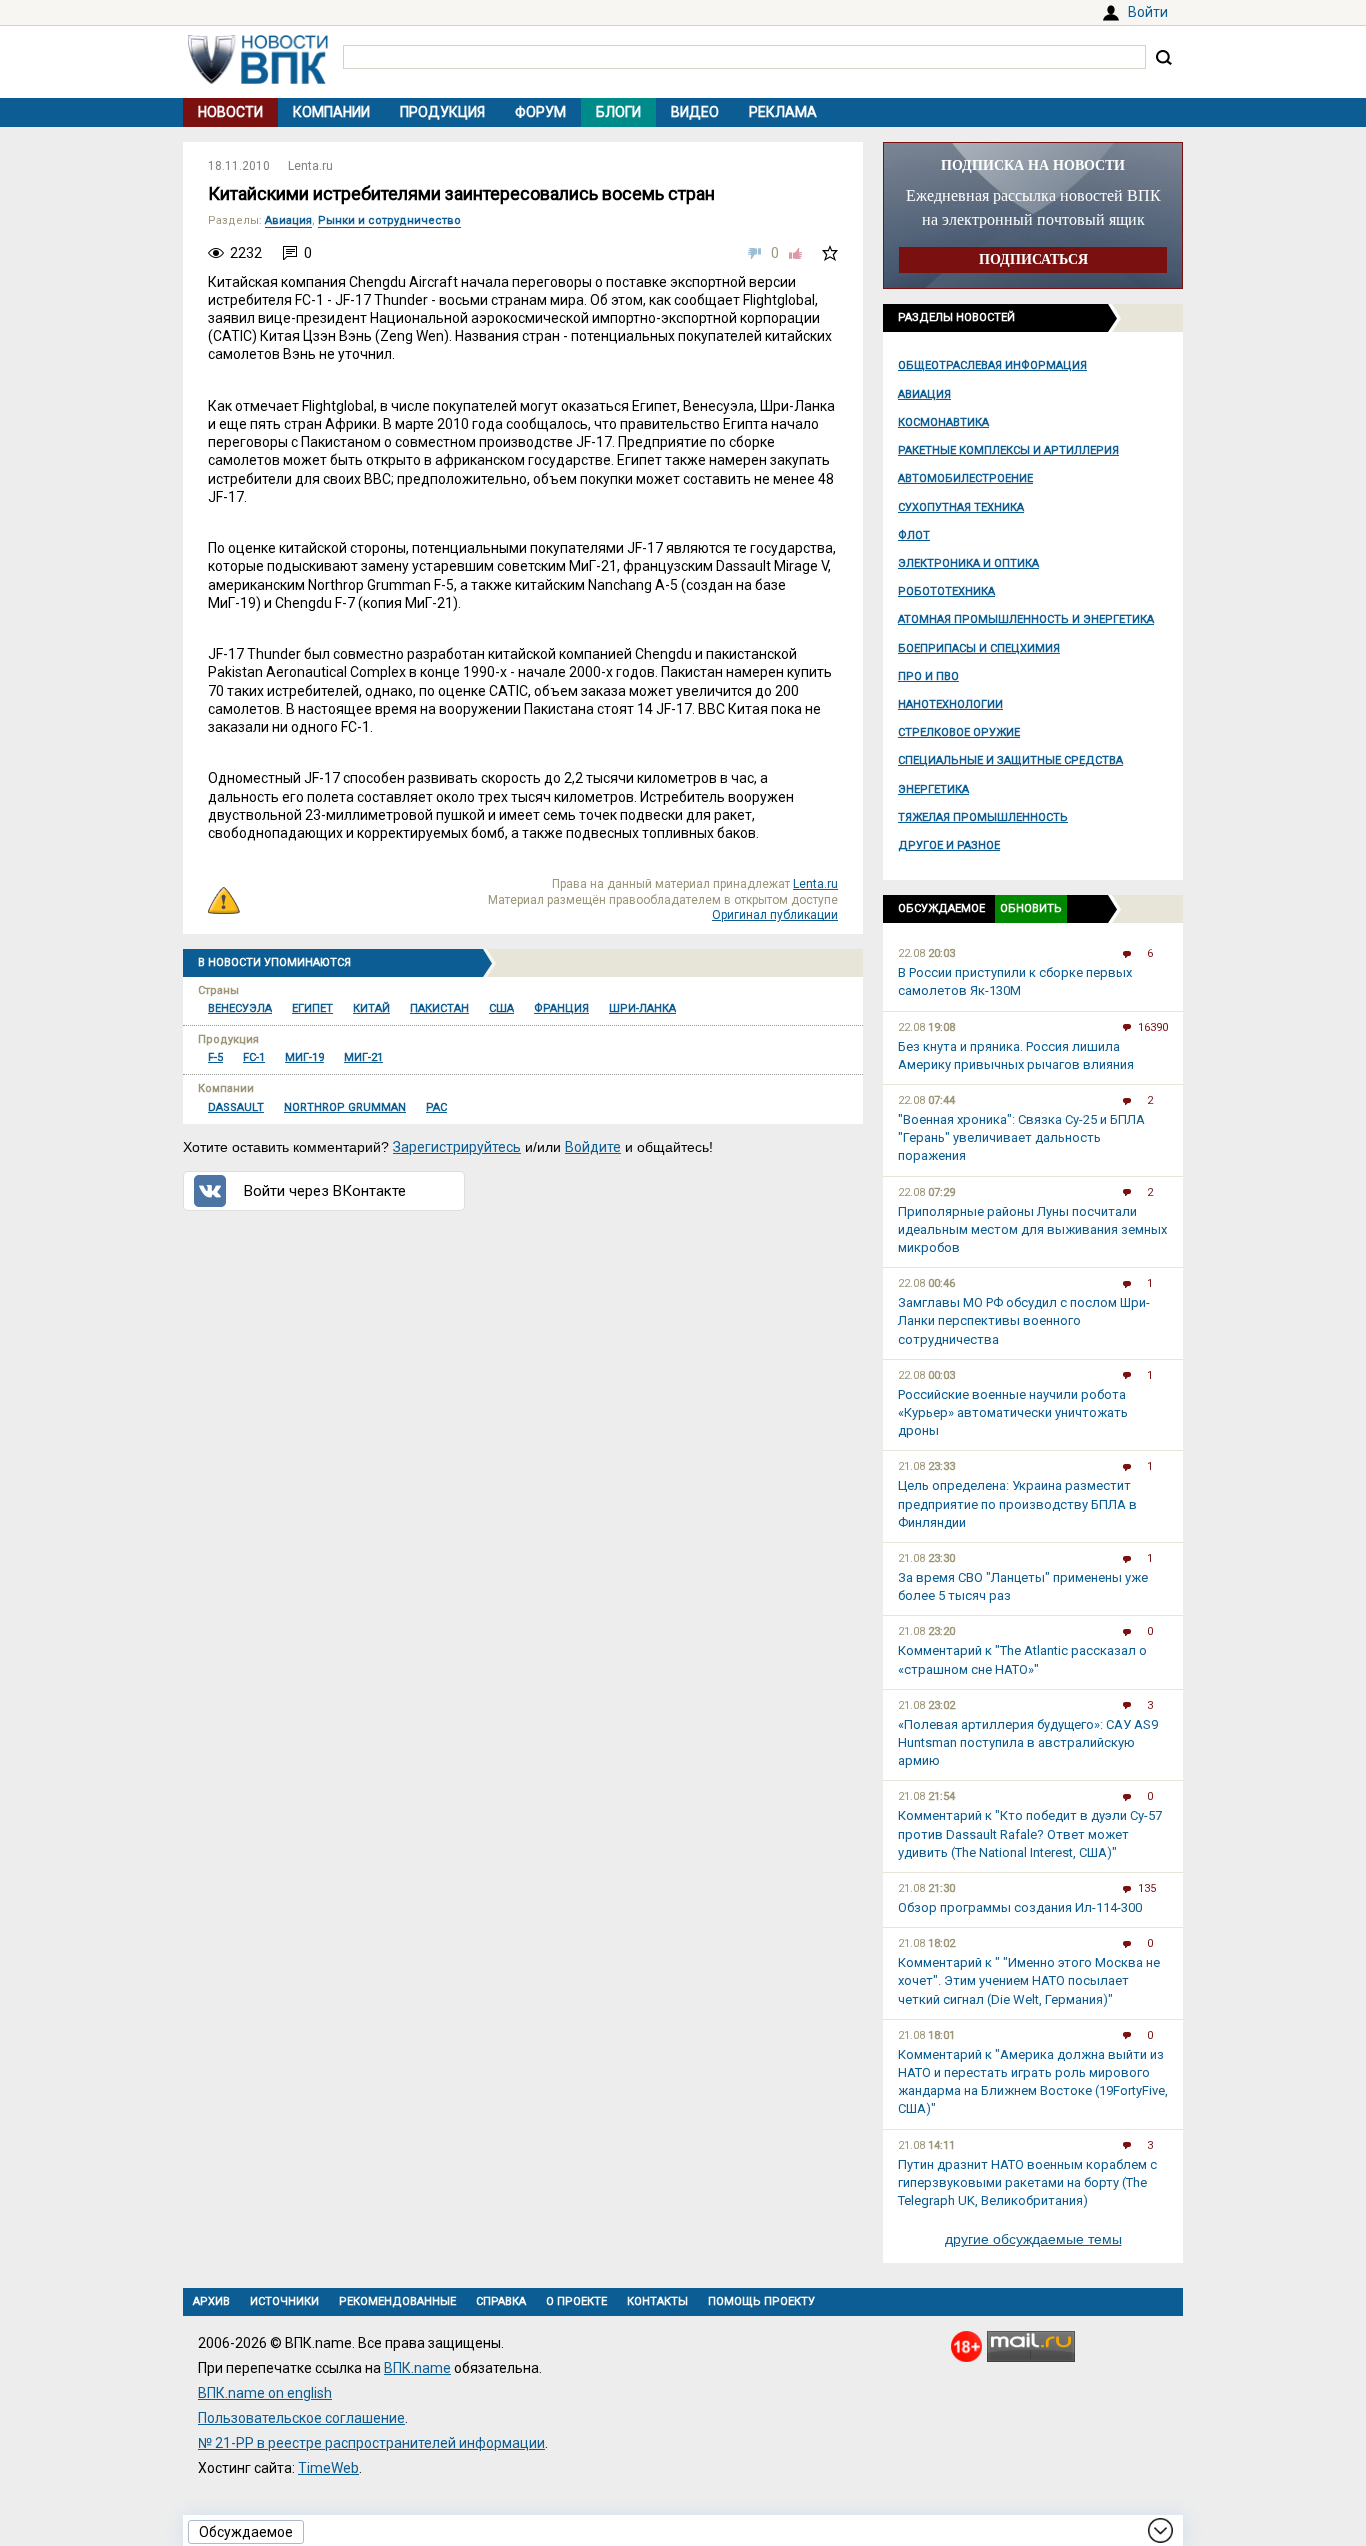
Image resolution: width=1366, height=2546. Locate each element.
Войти (1148, 12)
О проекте (576, 2301)
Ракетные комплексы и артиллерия (1008, 450)
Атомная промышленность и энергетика (1026, 619)
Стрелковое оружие (959, 732)
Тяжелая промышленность (983, 817)
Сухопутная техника (961, 507)
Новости (230, 112)
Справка (501, 2301)
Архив (211, 2301)
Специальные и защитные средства (1010, 760)
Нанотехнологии (950, 704)
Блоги (618, 112)
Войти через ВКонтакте (325, 1191)
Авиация (924, 394)
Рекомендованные (397, 2301)
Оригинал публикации (775, 915)
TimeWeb (328, 2468)
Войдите (593, 1147)
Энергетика (933, 789)
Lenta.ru (310, 166)
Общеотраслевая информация (992, 365)
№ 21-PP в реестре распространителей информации (371, 2443)
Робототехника (946, 591)
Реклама (783, 112)
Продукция (442, 112)
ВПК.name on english (265, 2393)
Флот (914, 535)
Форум (540, 112)
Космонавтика (943, 422)
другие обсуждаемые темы (1033, 2239)
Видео (695, 112)
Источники (284, 2301)
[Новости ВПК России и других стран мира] (258, 79)
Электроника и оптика (968, 563)
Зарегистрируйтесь (457, 1147)
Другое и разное (949, 845)
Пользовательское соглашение (301, 2418)
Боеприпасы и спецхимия (979, 648)
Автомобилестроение (965, 478)
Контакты (657, 2301)
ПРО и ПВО (928, 676)
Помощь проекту (761, 2301)
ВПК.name (417, 2368)
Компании (331, 112)
